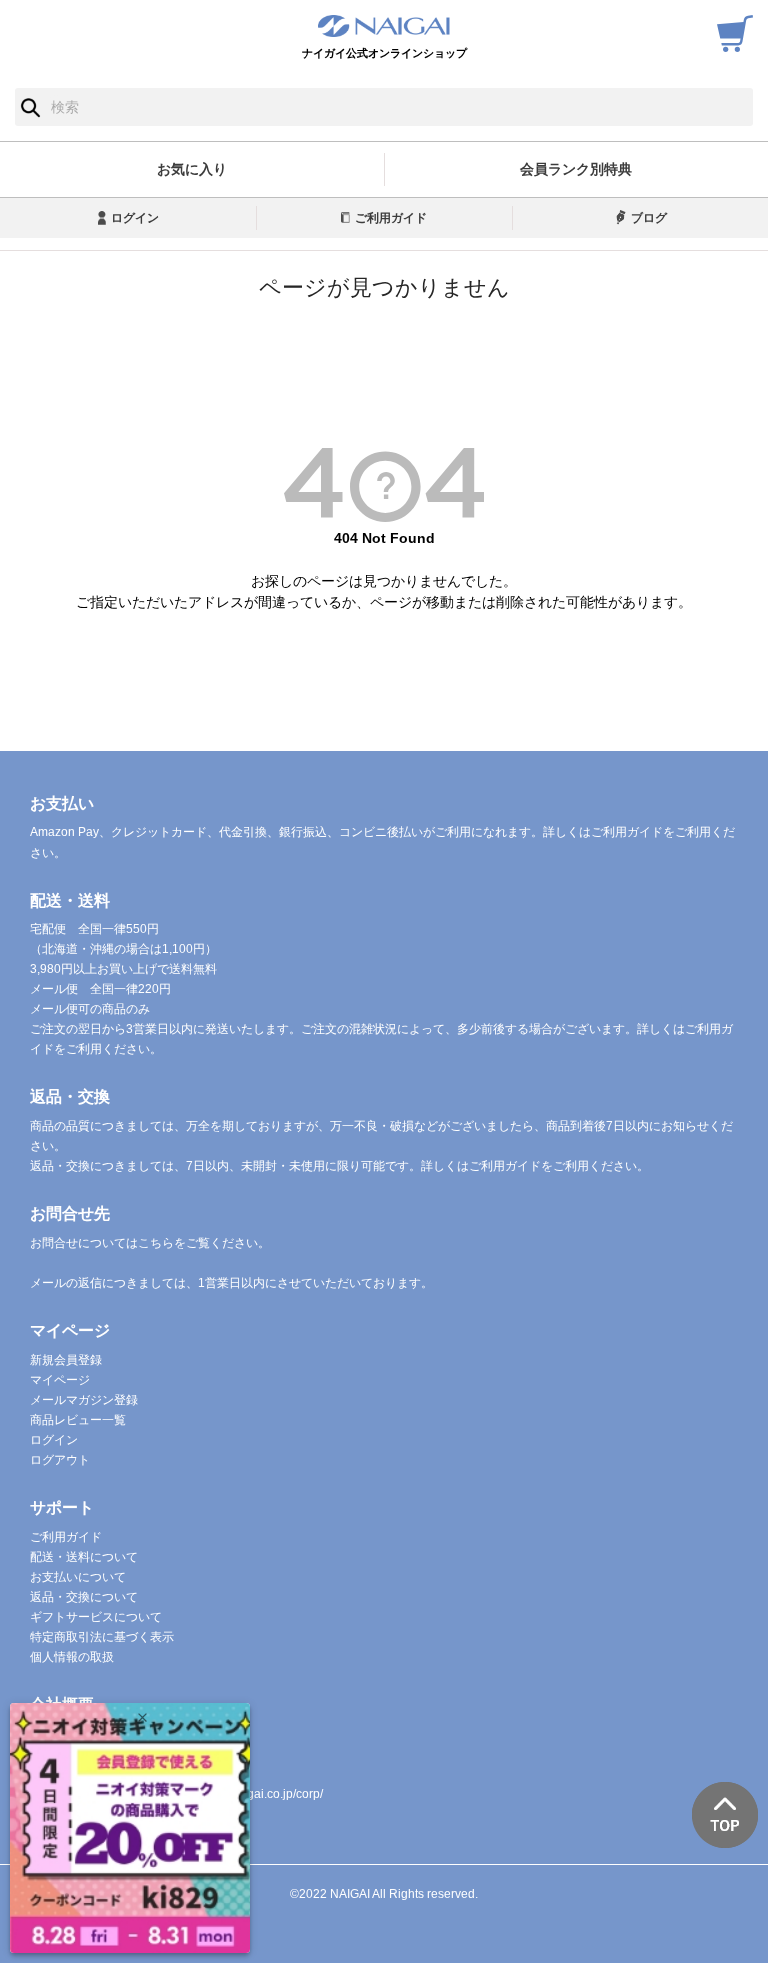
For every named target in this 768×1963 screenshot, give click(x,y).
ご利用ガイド (391, 218)
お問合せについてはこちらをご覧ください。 (150, 1243)
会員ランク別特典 (576, 169)
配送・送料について (84, 1557)
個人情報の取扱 (72, 1657)
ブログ (649, 218)
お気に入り (192, 169)
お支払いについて (78, 1577)
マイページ (60, 1380)
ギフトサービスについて (96, 1617)
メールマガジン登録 (84, 1400)
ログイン (135, 218)
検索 (30, 107)
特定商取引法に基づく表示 (102, 1637)
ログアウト (60, 1460)
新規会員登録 (66, 1360)
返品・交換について (84, 1597)
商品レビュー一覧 (78, 1420)
